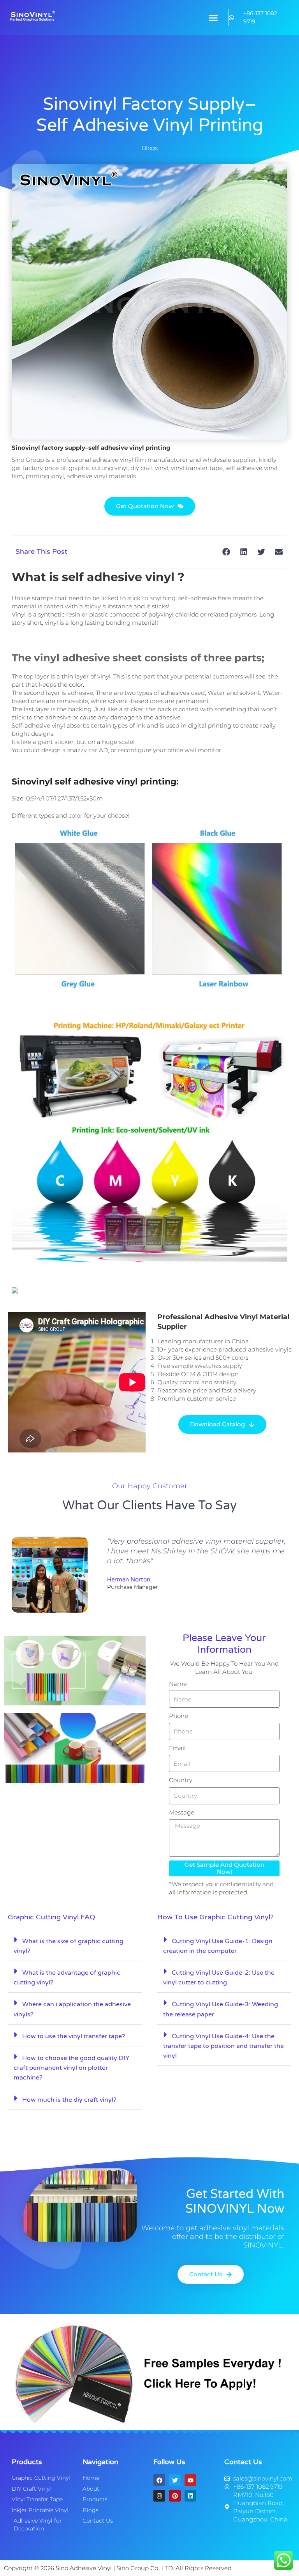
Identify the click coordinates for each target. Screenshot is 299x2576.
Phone (179, 1716)
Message (182, 1812)
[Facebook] (159, 2480)
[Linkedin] (190, 2496)
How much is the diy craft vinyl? (69, 2100)
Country (181, 1780)
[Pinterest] (175, 2496)
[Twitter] (175, 2480)
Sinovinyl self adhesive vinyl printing (94, 782)
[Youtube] (190, 2480)
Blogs (150, 148)
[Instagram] (159, 2496)
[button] (213, 18)
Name (178, 1684)
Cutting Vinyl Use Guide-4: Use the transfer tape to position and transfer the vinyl (223, 2046)
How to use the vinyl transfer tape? (74, 2036)
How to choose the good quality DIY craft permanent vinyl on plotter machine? (71, 2068)
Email (177, 1748)
